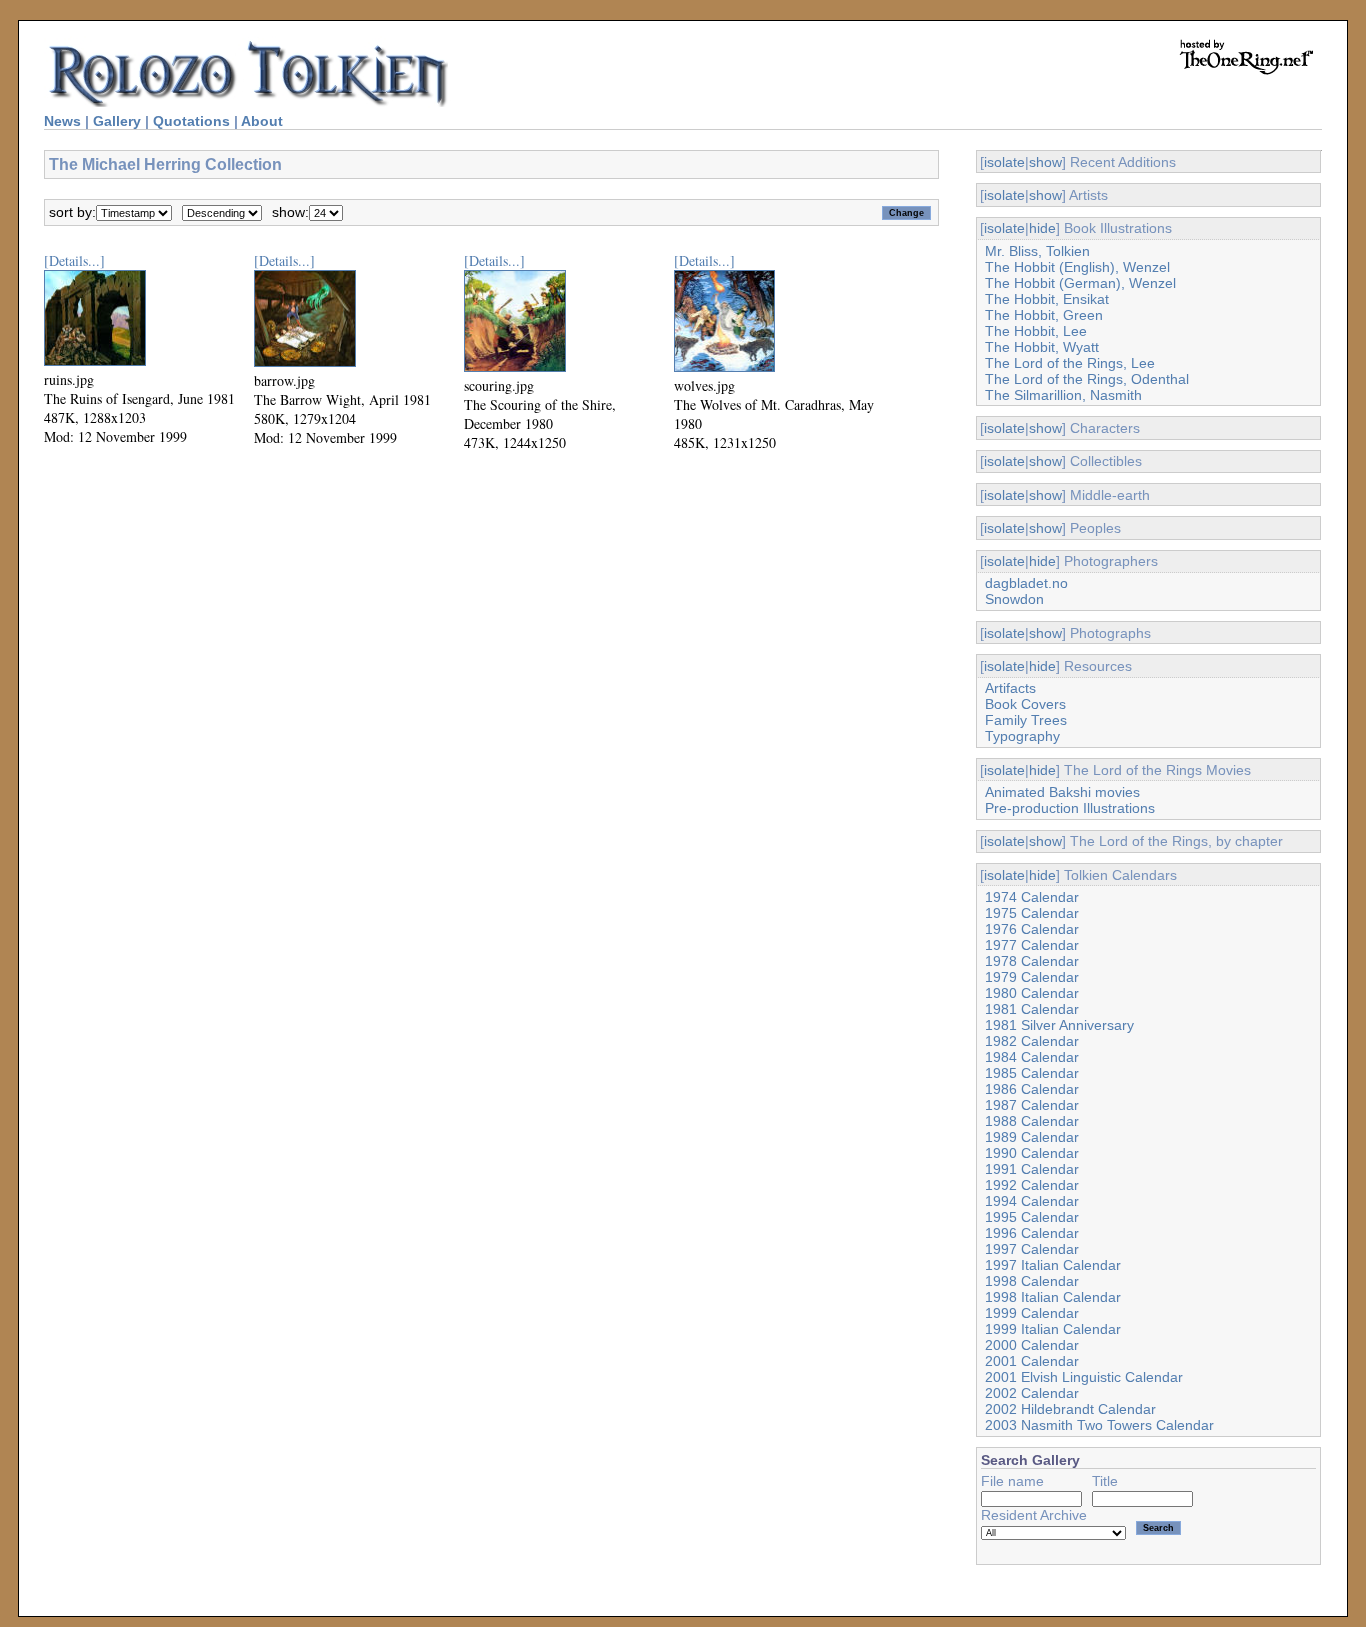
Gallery (117, 121)
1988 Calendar (1032, 1121)
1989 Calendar (1032, 1137)
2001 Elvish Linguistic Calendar (1084, 1377)
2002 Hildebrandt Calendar (1070, 1409)
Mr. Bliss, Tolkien (1037, 251)
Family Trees (1026, 720)
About (262, 121)
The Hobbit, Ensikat (1047, 299)
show (1045, 162)
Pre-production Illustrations (1070, 808)
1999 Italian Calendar (1053, 1329)
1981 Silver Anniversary (1059, 1025)
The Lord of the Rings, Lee (1070, 363)
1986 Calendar (1032, 1089)
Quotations (191, 121)
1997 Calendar (1032, 1249)
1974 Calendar (1032, 897)
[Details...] (74, 260)
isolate (1004, 162)
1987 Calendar (1032, 1105)
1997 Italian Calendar (1053, 1265)
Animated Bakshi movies (1062, 792)
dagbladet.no (1026, 583)
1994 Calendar (1032, 1201)
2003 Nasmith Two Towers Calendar (1099, 1425)
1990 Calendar (1032, 1153)
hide (1042, 228)
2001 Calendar (1032, 1361)
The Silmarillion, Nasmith (1063, 395)
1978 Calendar (1032, 961)
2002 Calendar (1032, 1393)
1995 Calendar (1032, 1217)
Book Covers (1025, 704)
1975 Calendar (1032, 913)
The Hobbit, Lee (1036, 331)
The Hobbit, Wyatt (1042, 347)
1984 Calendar (1032, 1057)
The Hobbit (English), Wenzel (1077, 267)
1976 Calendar (1032, 929)
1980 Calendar (1032, 993)
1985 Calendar (1032, 1073)
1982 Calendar (1032, 1041)
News (62, 121)
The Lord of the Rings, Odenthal (1087, 379)
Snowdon (1014, 599)
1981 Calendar (1032, 1009)
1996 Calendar (1032, 1233)
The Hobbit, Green (1044, 315)
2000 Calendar (1032, 1345)
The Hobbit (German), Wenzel (1080, 283)
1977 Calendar (1032, 945)
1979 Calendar (1032, 977)
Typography (1022, 736)
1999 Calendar (1032, 1313)
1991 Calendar (1032, 1169)
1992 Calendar (1032, 1185)
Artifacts (1010, 688)
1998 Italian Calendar (1053, 1297)
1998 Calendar (1032, 1281)
